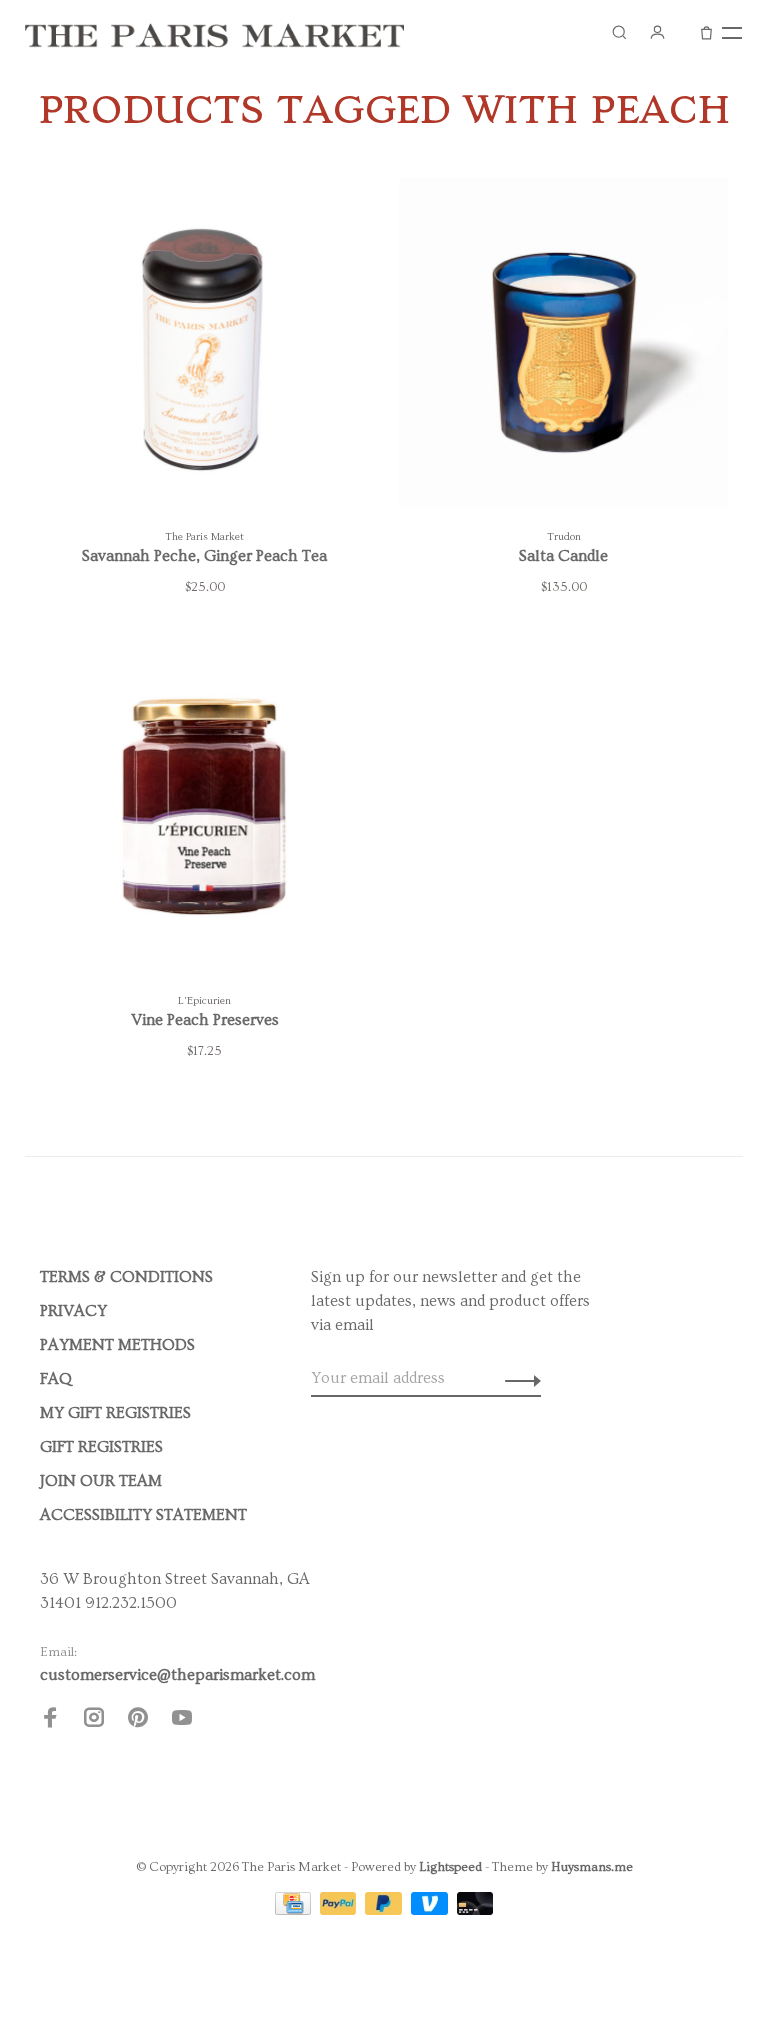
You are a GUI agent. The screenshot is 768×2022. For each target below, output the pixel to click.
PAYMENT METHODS (117, 1345)
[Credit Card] (295, 1910)
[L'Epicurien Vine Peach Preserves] (204, 810)
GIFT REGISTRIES (101, 1447)
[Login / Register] (657, 32)
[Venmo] (431, 1910)
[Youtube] (182, 1721)
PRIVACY (73, 1311)
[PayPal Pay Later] (385, 1910)
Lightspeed (450, 1867)
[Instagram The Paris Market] (94, 1721)
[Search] (619, 32)
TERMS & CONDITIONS (126, 1277)
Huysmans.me (592, 1867)
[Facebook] (50, 1721)
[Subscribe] (517, 1378)
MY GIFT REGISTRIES (115, 1413)
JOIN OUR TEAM (101, 1481)
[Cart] (706, 32)
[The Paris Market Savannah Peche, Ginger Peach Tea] (204, 346)
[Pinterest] (138, 1721)
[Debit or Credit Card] (475, 1910)
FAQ (56, 1379)
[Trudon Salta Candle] (563, 346)
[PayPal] (340, 1910)
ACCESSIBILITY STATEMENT (143, 1515)
